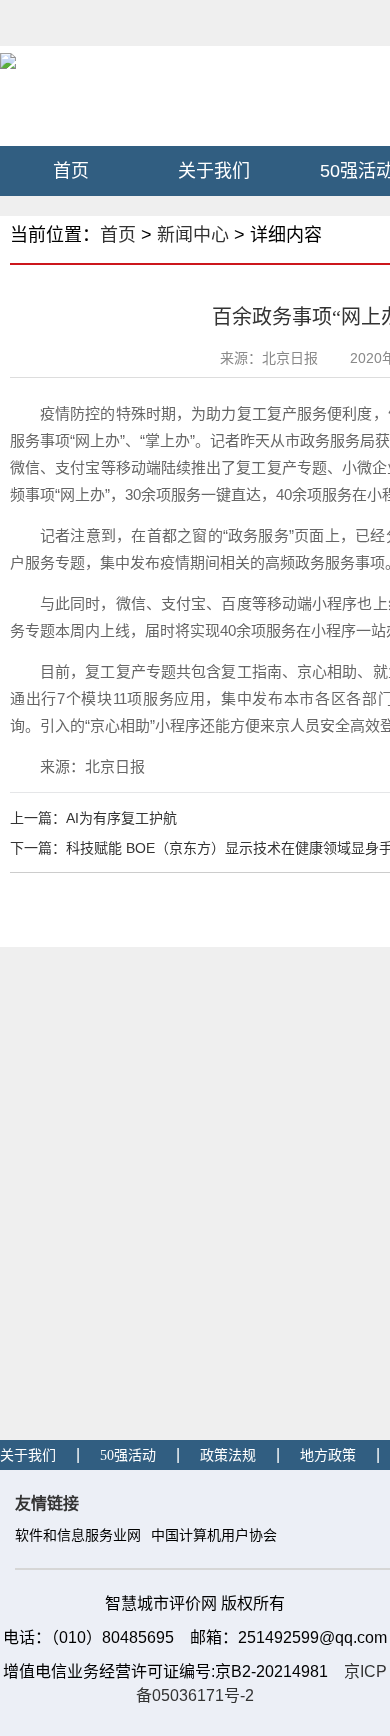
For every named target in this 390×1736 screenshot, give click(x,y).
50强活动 (128, 1455)
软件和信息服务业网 (78, 1535)
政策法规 (228, 1455)
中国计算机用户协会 (214, 1535)
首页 (71, 171)
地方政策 (328, 1455)
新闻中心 (193, 235)
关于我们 (214, 171)
